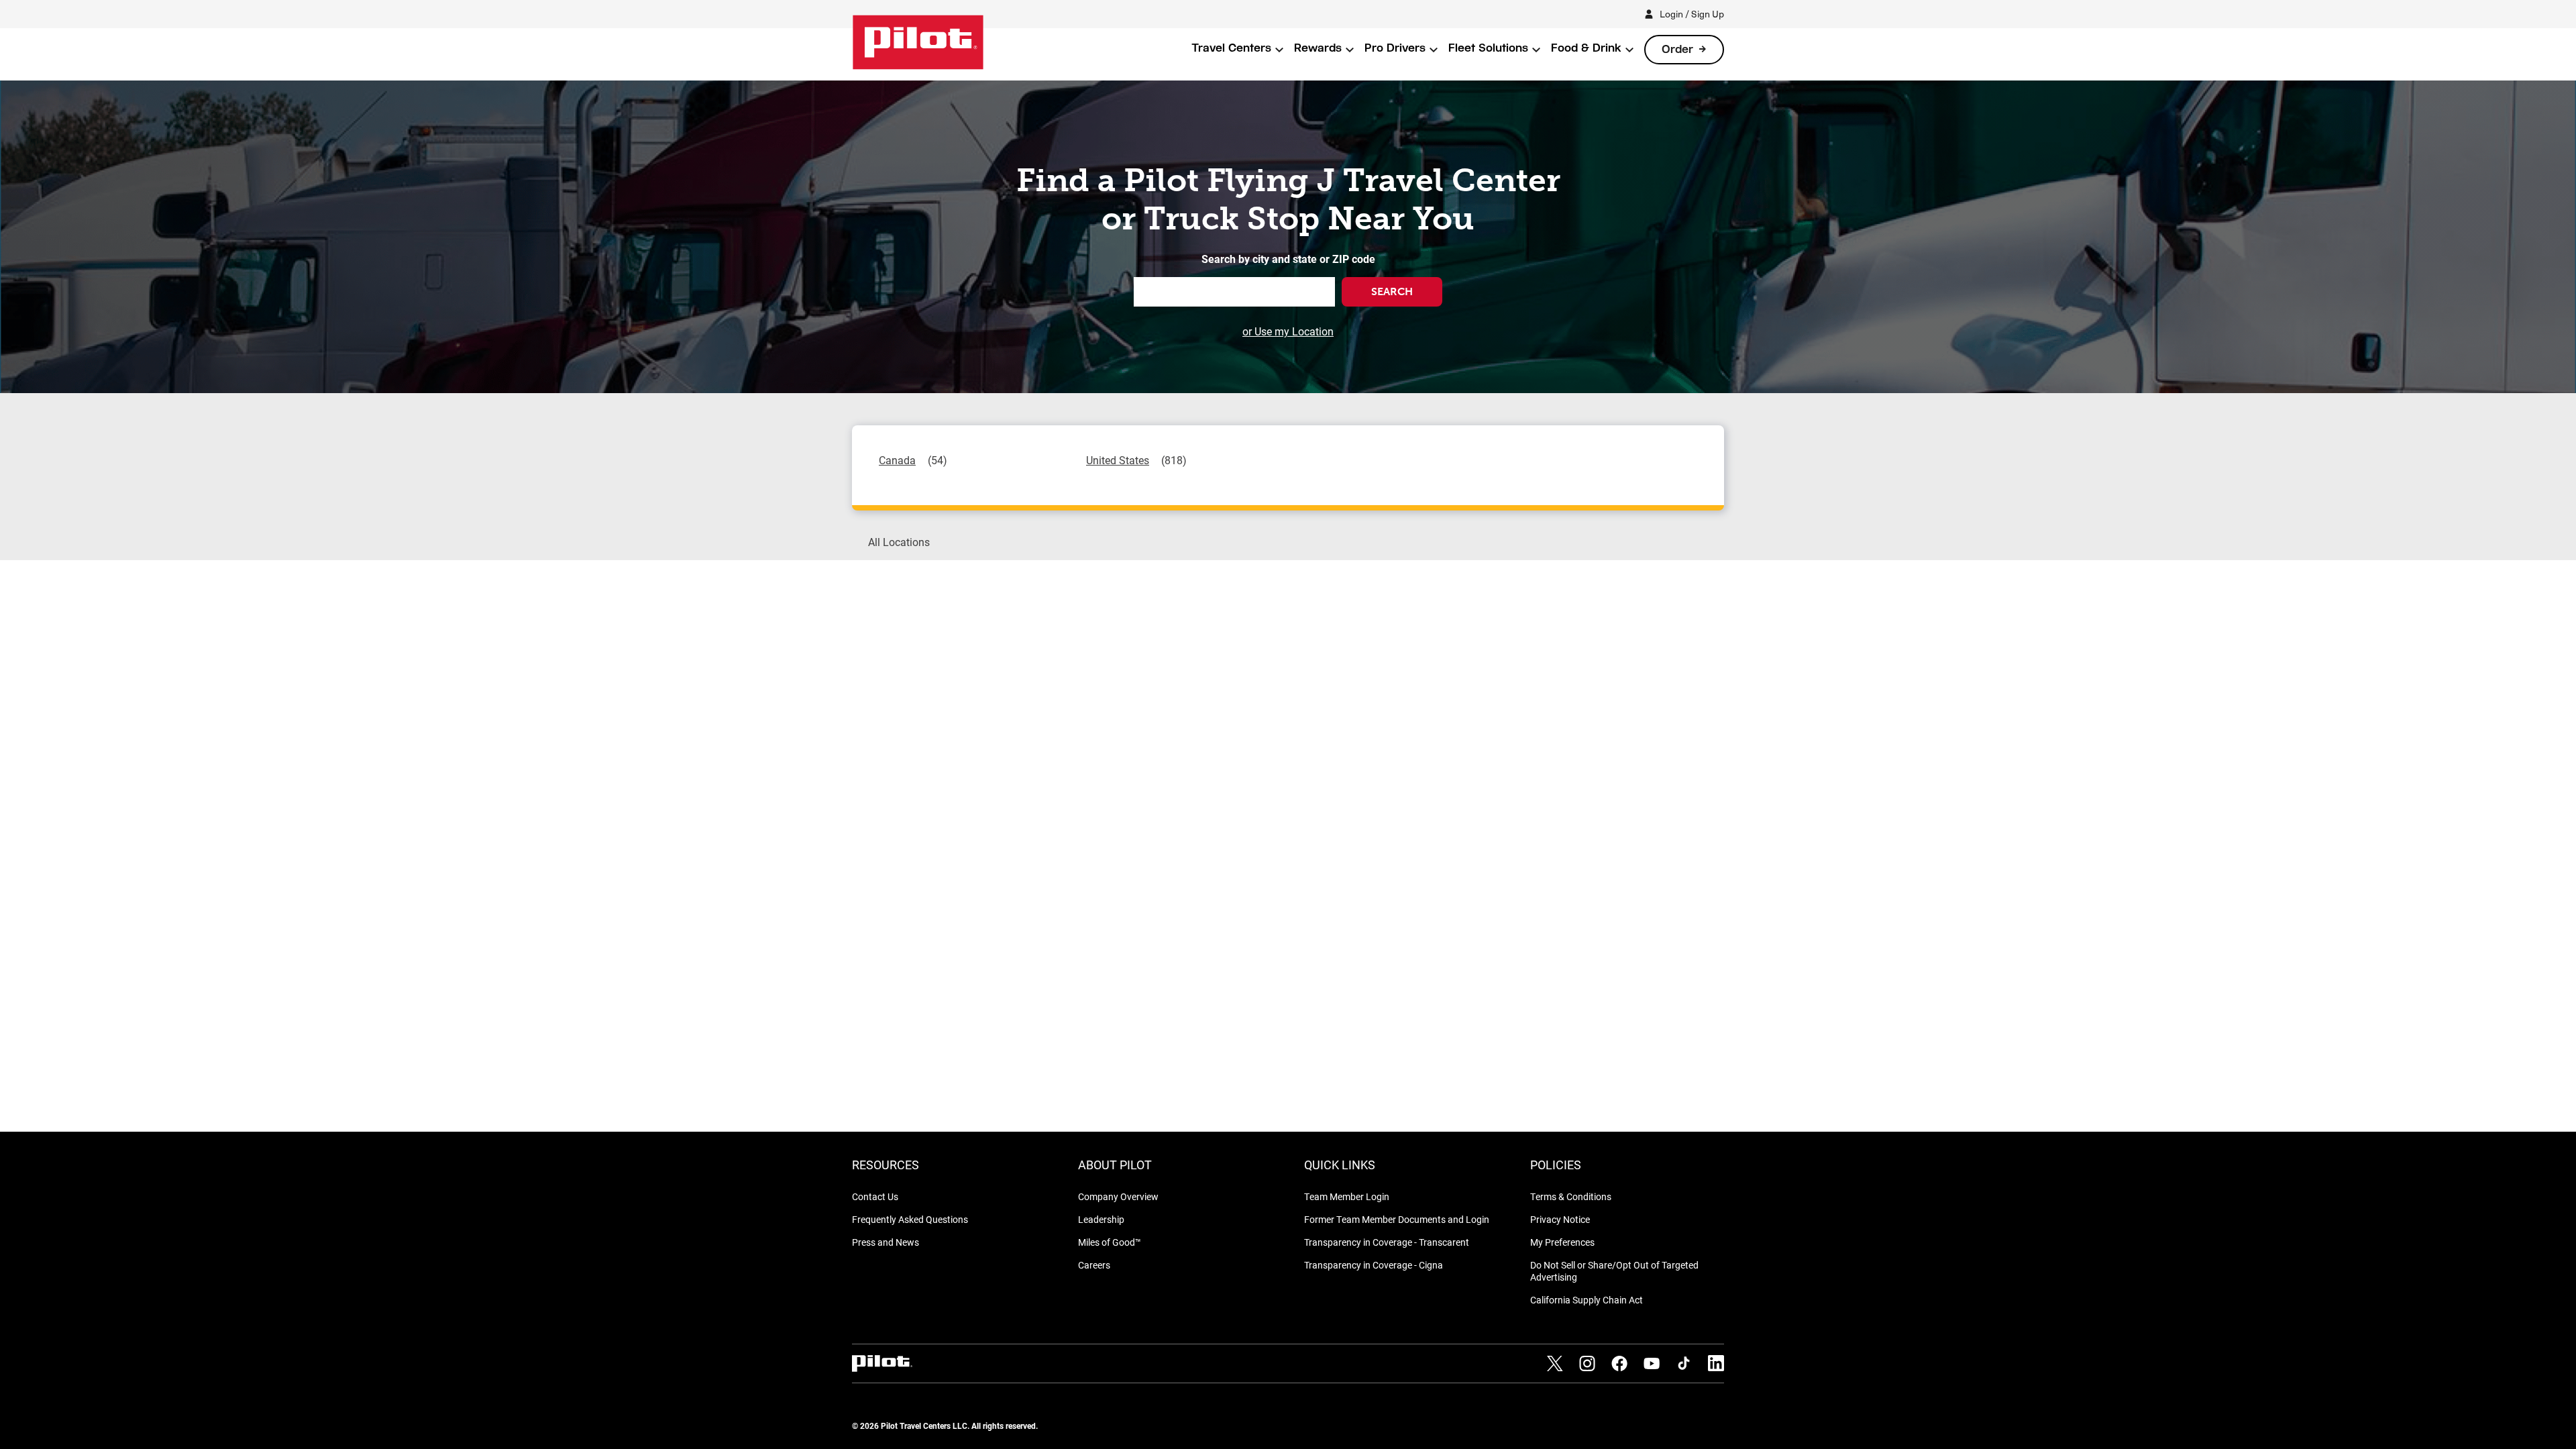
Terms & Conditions (1571, 1196)
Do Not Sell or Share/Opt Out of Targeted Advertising (1614, 1271)
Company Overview (1118, 1196)
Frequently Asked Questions (910, 1219)
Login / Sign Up (1692, 14)
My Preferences (1562, 1242)
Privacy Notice (1560, 1219)
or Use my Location (1288, 331)
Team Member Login (1347, 1196)
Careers (1094, 1265)
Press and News (885, 1242)
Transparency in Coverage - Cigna (1374, 1265)
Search (1392, 291)
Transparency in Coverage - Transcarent (1387, 1242)
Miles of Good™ (1110, 1242)
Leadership (1101, 1219)
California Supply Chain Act (1587, 1300)
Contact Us (875, 1196)
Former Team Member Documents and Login (1397, 1219)
